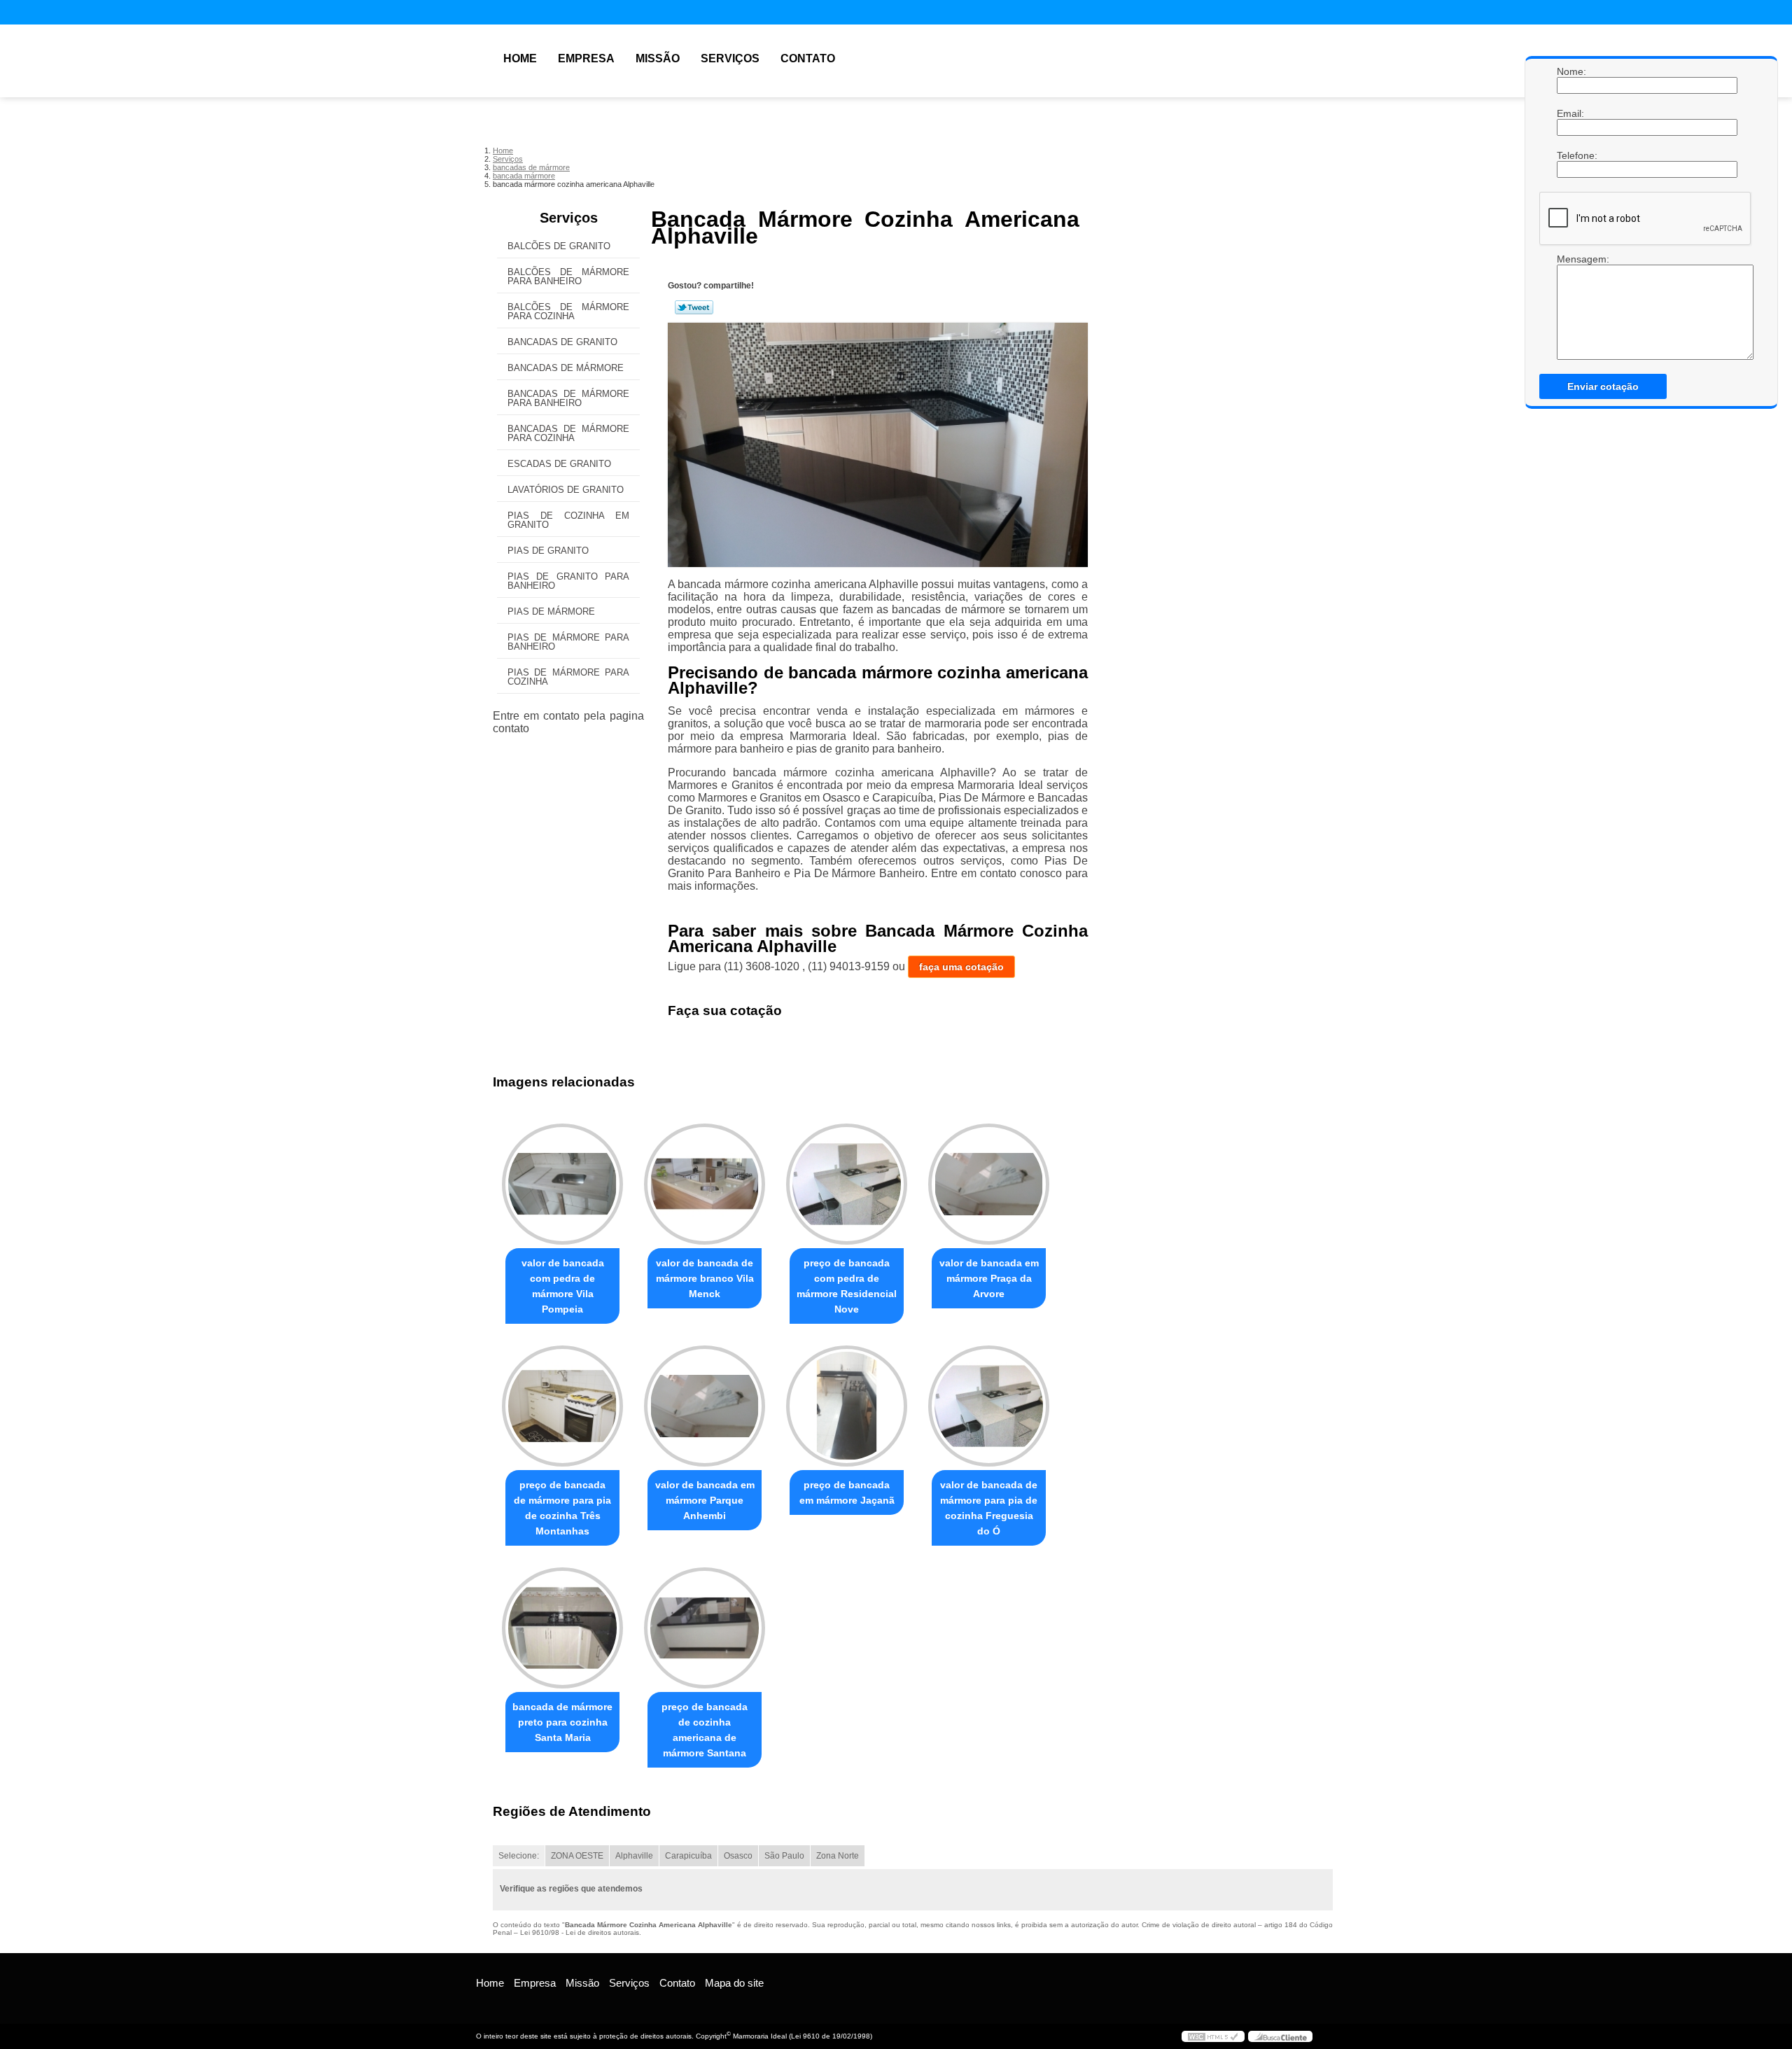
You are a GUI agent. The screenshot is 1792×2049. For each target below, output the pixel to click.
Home (520, 58)
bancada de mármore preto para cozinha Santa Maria (562, 1722)
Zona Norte (838, 1856)
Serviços (730, 58)
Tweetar (694, 307)
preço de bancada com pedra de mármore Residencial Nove (847, 1286)
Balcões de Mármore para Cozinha (568, 312)
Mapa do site (734, 1983)
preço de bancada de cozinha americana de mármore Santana (705, 1730)
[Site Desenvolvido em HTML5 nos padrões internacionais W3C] (1213, 2036)
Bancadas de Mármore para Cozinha (568, 433)
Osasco (738, 1856)
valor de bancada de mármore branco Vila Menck (705, 1278)
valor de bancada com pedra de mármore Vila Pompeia (563, 1286)
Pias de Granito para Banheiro (568, 581)
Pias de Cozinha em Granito (568, 520)
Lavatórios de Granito (566, 490)
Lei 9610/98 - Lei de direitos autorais (580, 1932)
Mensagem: (1571, 259)
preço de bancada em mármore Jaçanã (847, 1492)
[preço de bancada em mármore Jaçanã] (847, 1406)
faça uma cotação (961, 967)
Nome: (1571, 71)
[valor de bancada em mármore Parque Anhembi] (705, 1406)
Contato (808, 58)
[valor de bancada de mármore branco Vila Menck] (705, 1184)
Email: (1571, 113)
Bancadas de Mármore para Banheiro (568, 398)
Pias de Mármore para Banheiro (568, 642)
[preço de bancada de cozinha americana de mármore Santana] (705, 1628)
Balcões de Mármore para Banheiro (568, 277)
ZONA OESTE (577, 1856)
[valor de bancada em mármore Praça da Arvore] (989, 1184)
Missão (658, 58)
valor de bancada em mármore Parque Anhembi (705, 1500)
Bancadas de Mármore (566, 368)
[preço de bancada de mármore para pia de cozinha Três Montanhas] (562, 1406)
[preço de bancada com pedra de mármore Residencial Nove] (847, 1184)
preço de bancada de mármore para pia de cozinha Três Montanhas (562, 1508)
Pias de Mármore (551, 611)
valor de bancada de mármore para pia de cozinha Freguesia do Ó (989, 1508)
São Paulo (784, 1856)
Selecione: (519, 1856)
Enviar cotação (1603, 386)
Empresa (586, 58)
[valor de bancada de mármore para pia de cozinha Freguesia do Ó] (989, 1406)
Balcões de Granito (559, 246)
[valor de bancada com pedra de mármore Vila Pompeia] (562, 1184)
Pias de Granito (548, 551)
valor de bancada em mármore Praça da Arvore (989, 1278)
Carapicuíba (688, 1856)
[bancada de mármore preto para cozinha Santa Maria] (562, 1628)
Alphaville (634, 1856)
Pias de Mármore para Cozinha (568, 677)
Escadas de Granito (559, 464)
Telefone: (1571, 155)
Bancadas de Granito (562, 342)
